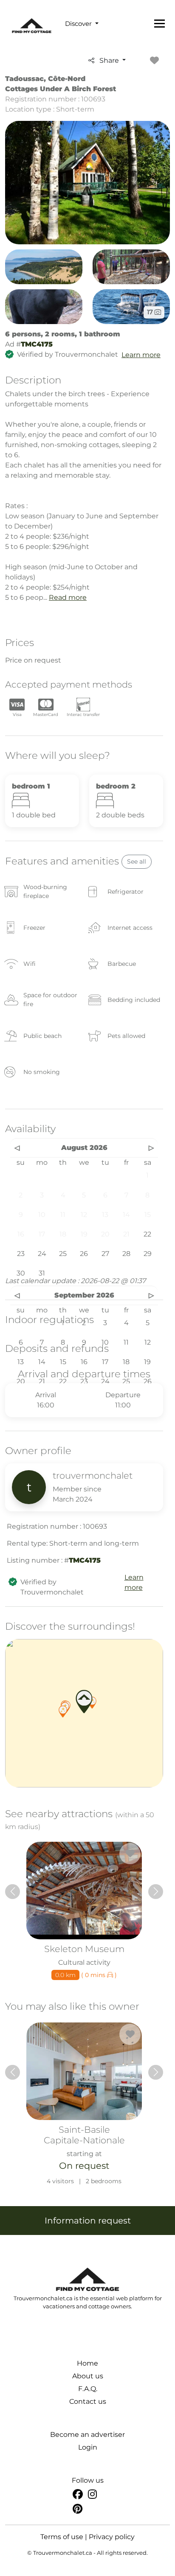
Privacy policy (112, 2537)
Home (87, 2363)
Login (88, 2447)
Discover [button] (79, 24)
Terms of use (62, 2537)
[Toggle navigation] (159, 23)
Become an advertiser (87, 2435)
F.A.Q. (88, 2389)
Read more (68, 597)
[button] (63, 1712)
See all (137, 861)
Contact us (88, 2401)
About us (88, 2376)
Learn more (141, 355)
